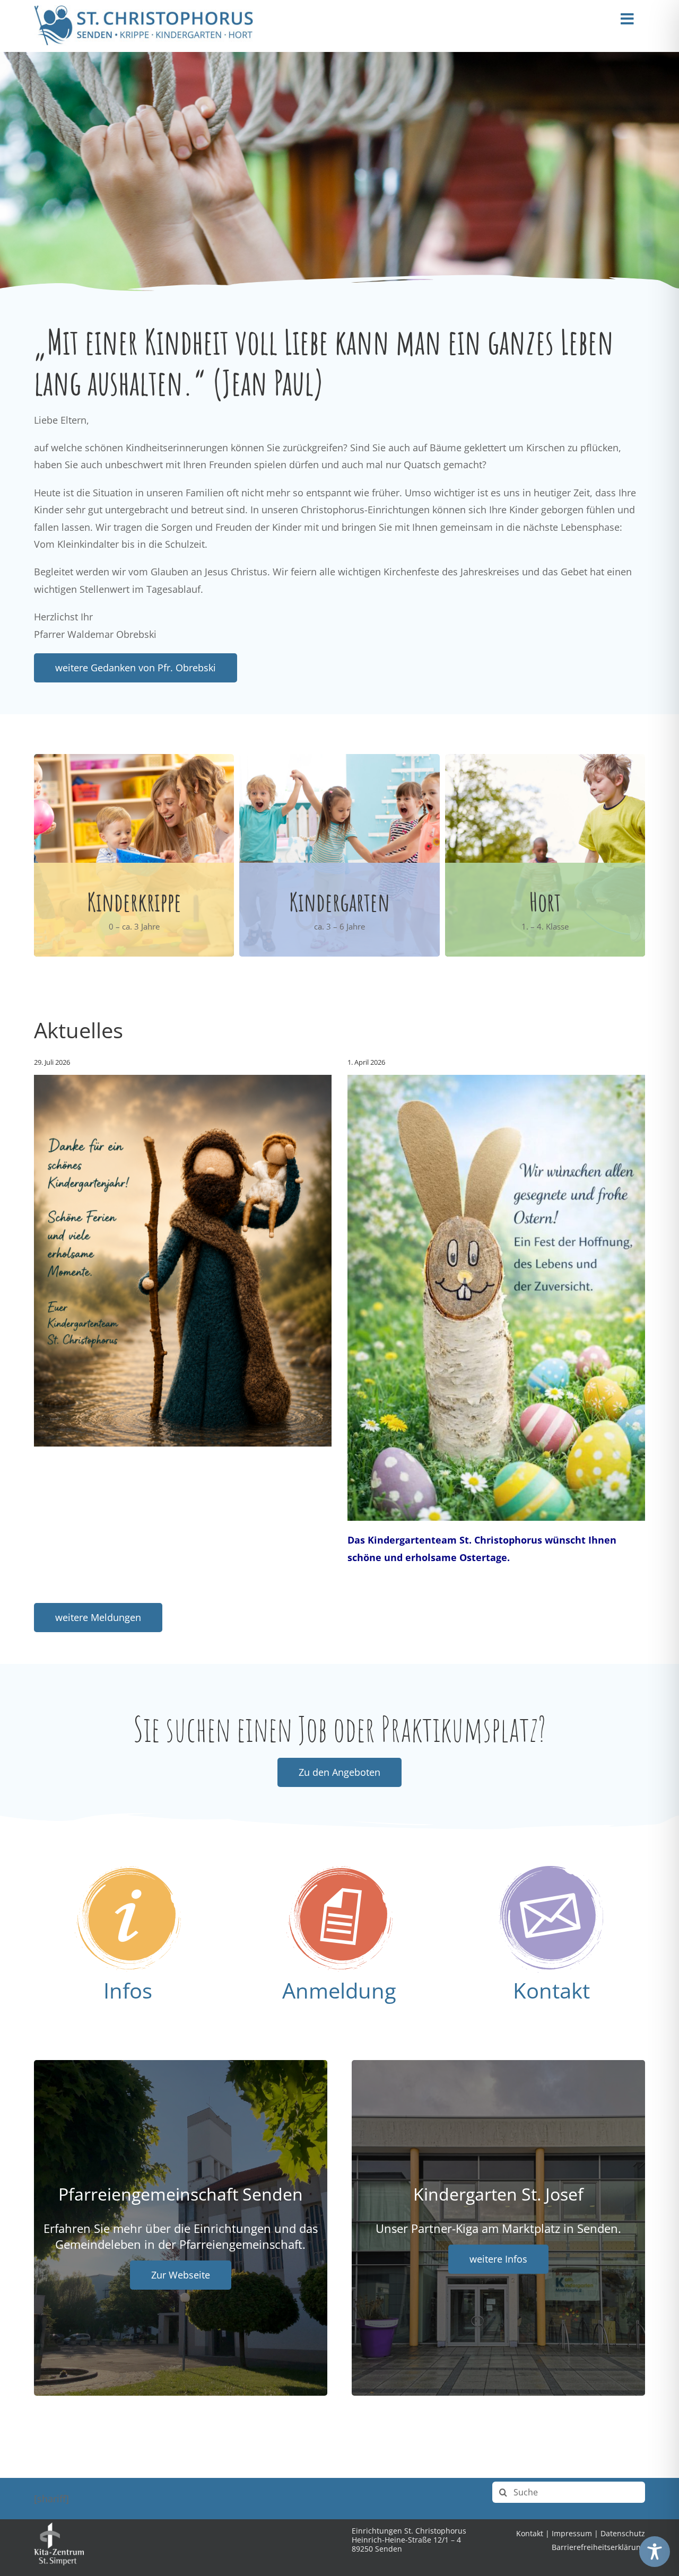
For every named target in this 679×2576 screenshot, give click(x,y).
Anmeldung (339, 1990)
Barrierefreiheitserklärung (598, 2547)
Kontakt (551, 1990)
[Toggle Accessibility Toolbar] (655, 2552)
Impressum (572, 2533)
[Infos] (128, 1871)
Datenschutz (623, 2533)
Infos (128, 1990)
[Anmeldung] (339, 1871)
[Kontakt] (551, 1871)
